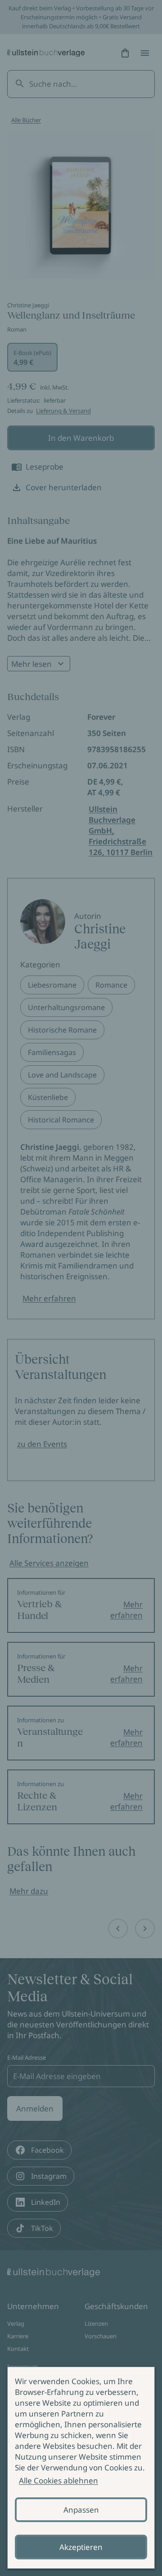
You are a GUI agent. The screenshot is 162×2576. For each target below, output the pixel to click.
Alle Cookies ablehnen (58, 2481)
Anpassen (81, 2510)
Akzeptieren (81, 2547)
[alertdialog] (81, 2468)
